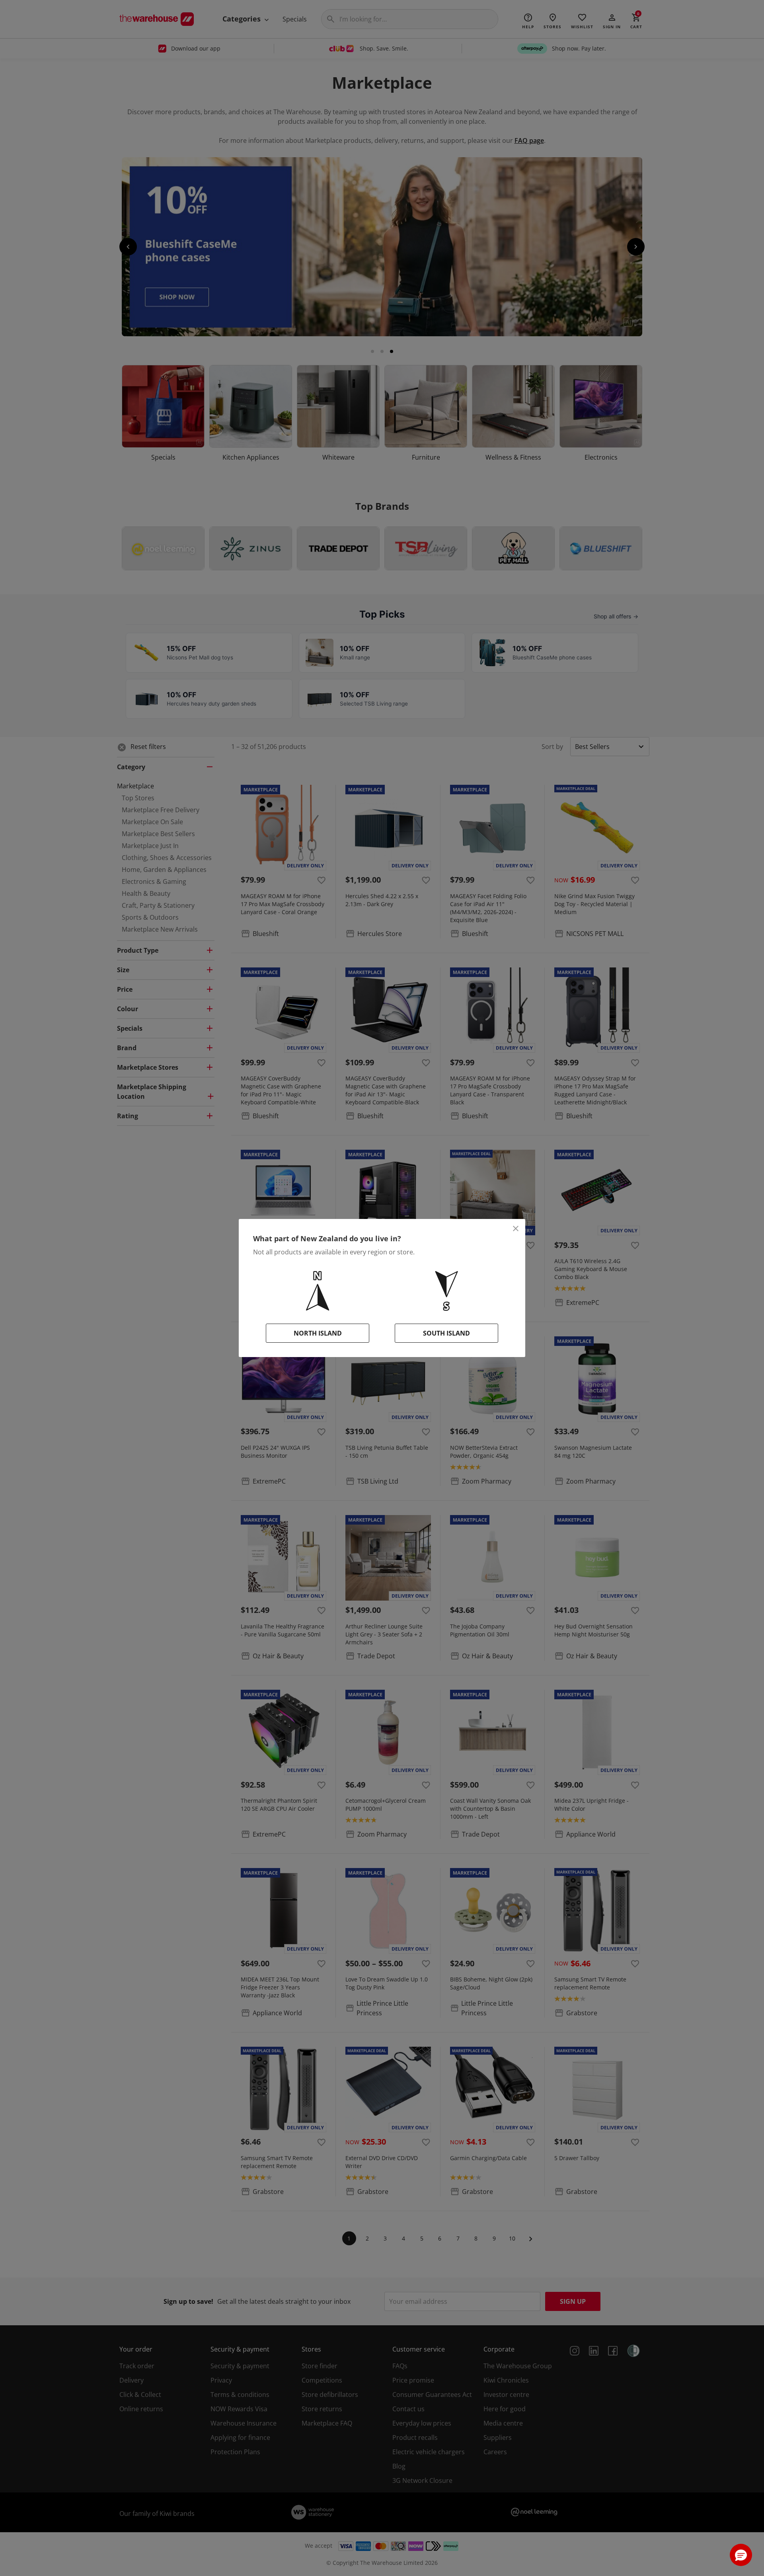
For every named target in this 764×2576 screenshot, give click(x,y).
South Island (446, 1333)
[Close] (516, 1229)
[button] (741, 2555)
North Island (318, 1333)
